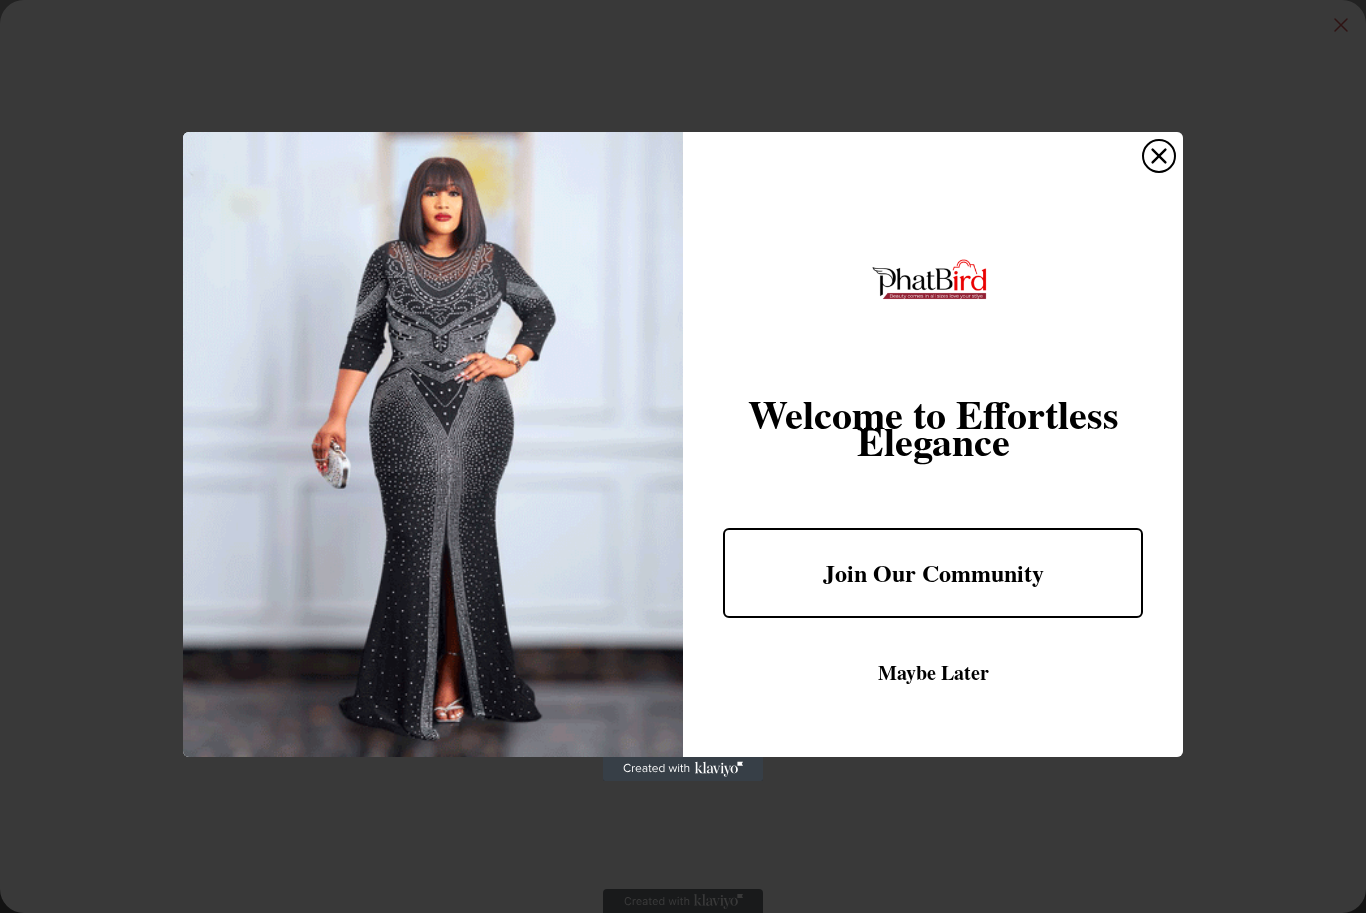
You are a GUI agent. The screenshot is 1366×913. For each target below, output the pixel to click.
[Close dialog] (1159, 156)
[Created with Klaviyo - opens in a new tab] (683, 769)
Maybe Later (933, 672)
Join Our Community (933, 572)
